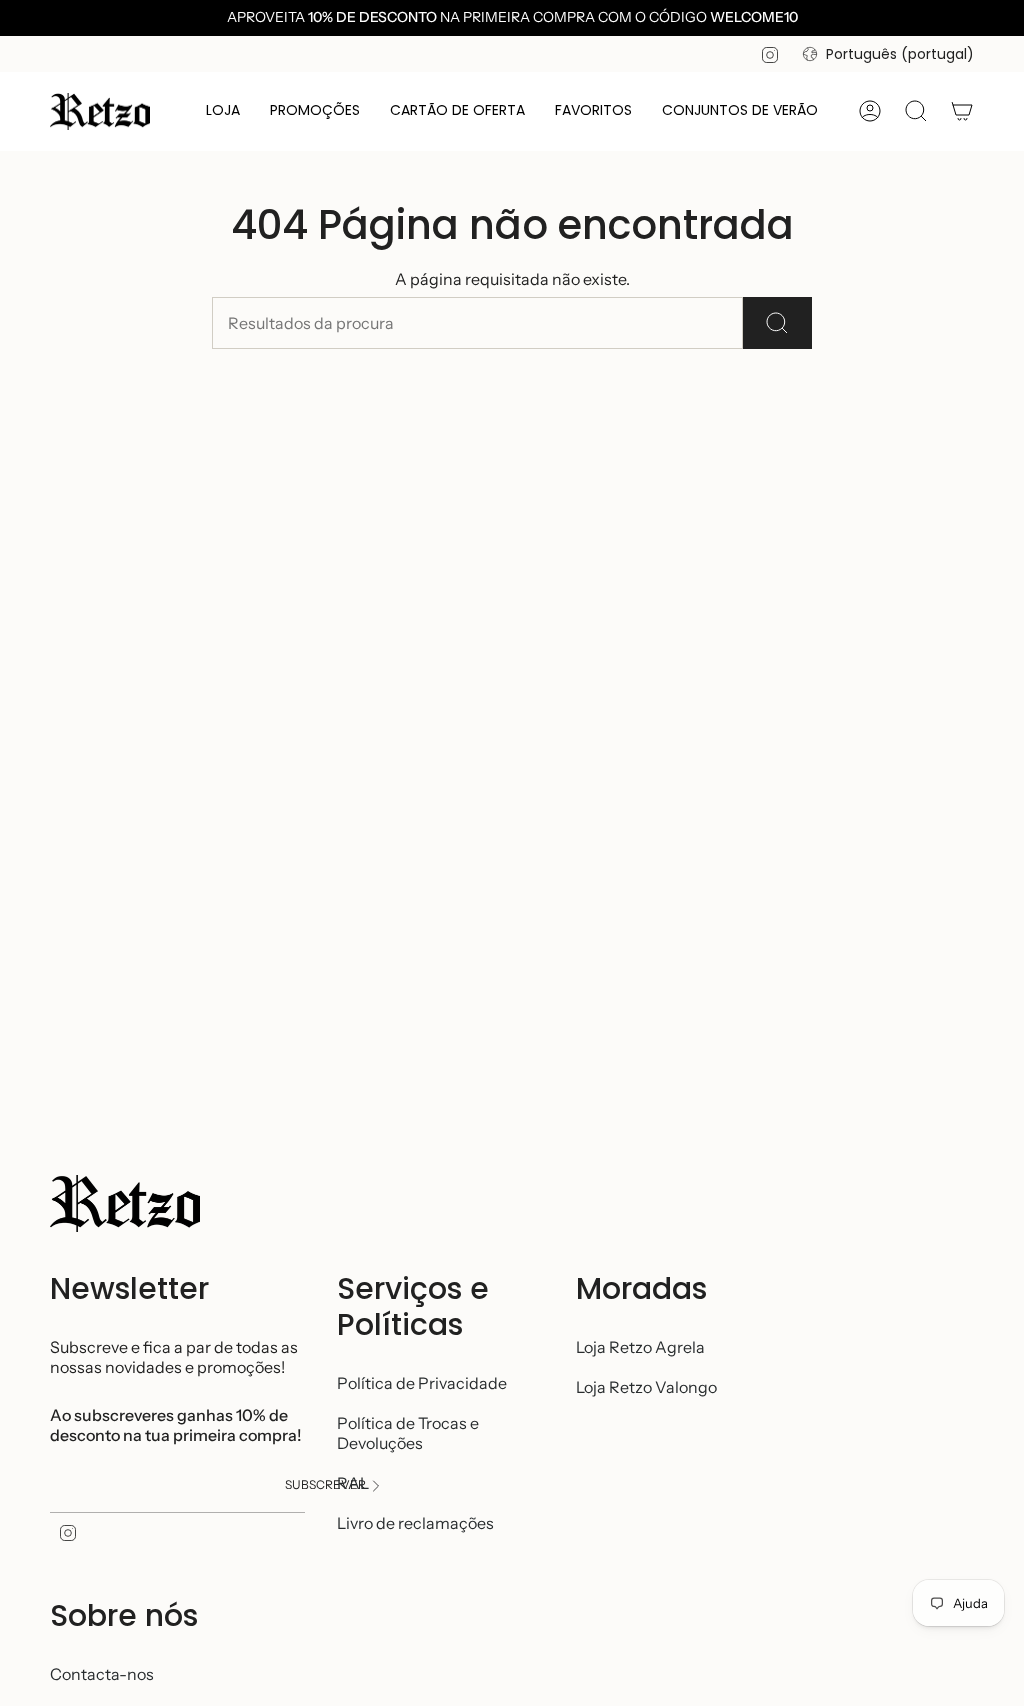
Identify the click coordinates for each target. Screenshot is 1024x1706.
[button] (223, 111)
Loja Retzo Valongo (646, 1387)
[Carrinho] (962, 111)
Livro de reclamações (415, 1523)
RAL (353, 1483)
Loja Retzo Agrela (640, 1347)
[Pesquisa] (777, 323)
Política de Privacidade (422, 1383)
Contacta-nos (102, 1674)
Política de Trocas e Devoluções (408, 1433)
